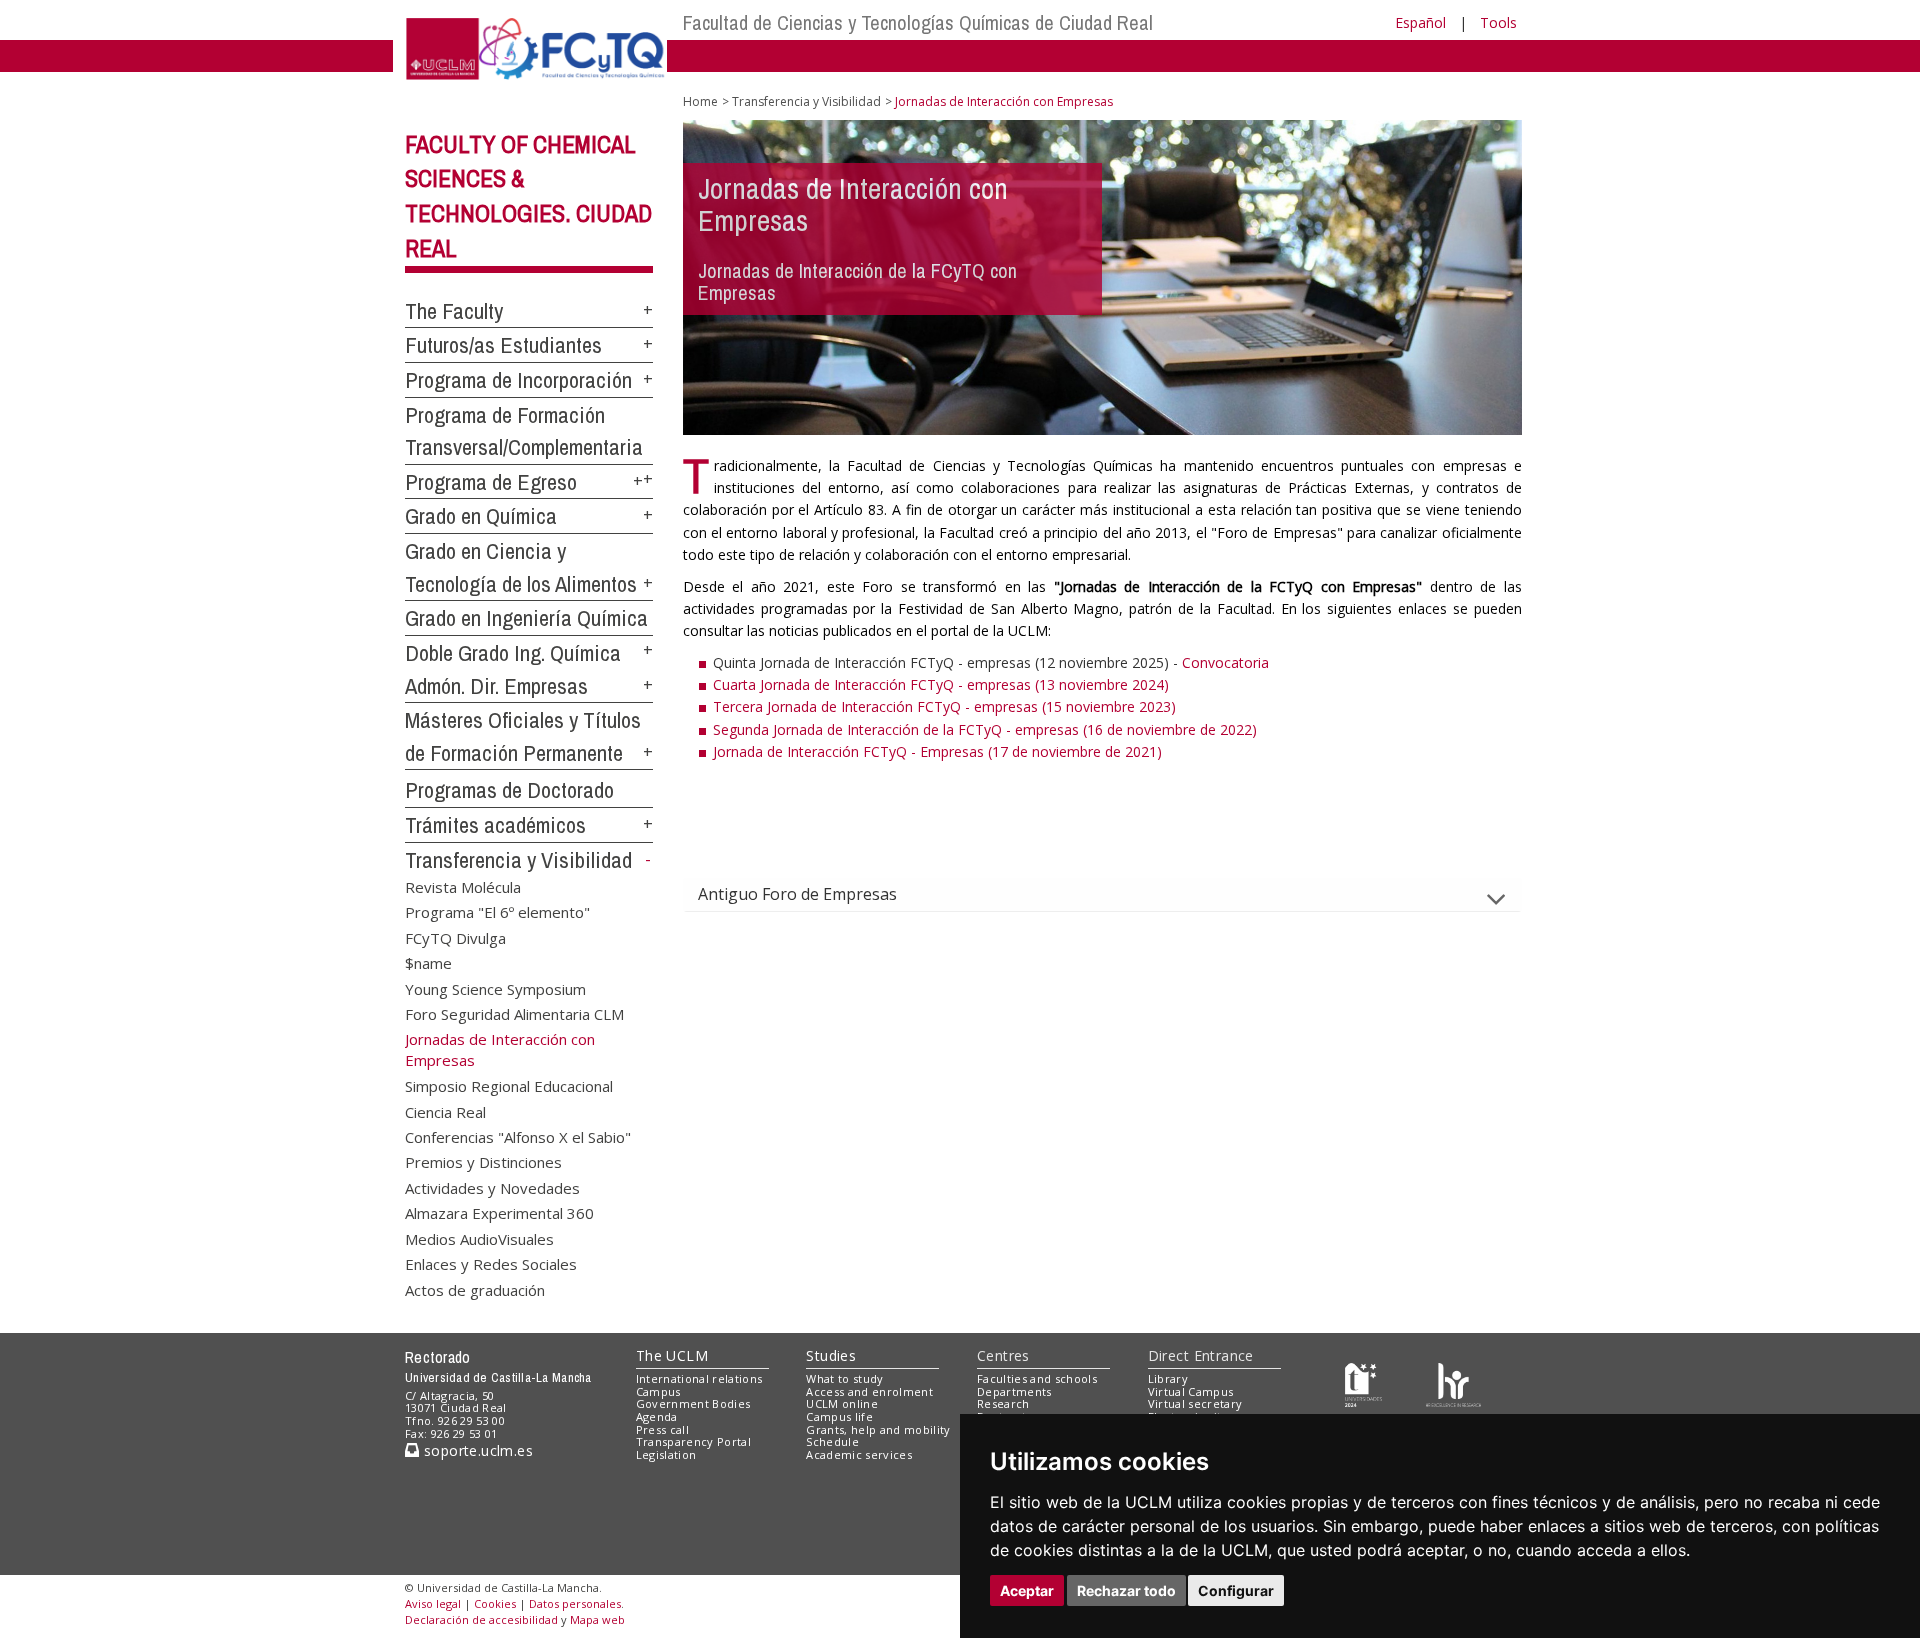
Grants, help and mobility (878, 1429)
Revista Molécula (463, 886)
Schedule (832, 1441)
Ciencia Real (445, 1111)
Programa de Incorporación (518, 380)
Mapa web (597, 1619)
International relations (699, 1378)
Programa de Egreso (491, 482)
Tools (1498, 22)
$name (428, 963)
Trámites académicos (495, 825)
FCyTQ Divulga (455, 937)
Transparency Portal (693, 1441)
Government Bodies (693, 1403)
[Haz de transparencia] (1363, 1382)
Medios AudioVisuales (479, 1238)
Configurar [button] (1236, 1590)
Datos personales (575, 1603)
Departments (1014, 1391)
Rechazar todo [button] (1126, 1590)
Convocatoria (1225, 662)
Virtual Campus (1191, 1391)
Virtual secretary (1195, 1403)
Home (700, 101)
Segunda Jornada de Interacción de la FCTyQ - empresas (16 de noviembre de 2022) (985, 729)
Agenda (657, 1416)
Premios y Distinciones (483, 1162)
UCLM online (842, 1403)
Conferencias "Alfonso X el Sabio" (518, 1137)
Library (1168, 1378)
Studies (831, 1355)
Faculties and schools (1037, 1378)
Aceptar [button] (1027, 1590)
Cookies (495, 1603)
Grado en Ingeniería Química (526, 618)
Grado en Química (481, 516)
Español (1420, 22)
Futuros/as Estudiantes (503, 345)
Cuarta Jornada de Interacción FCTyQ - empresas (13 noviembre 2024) (941, 684)
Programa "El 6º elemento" (497, 912)
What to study (844, 1378)
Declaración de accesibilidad (481, 1619)
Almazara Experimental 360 (499, 1213)
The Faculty (454, 311)
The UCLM (672, 1355)
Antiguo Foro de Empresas (797, 894)
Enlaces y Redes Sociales (491, 1264)
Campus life (839, 1416)
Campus (658, 1391)
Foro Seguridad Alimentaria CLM (514, 1013)
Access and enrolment (869, 1391)
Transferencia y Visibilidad (518, 860)
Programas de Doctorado (509, 790)
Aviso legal (433, 1603)
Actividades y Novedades (492, 1187)
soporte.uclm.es (476, 1450)
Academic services (859, 1454)
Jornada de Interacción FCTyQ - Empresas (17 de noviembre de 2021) (937, 751)
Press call (662, 1429)
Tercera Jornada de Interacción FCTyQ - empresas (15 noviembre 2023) (944, 706)
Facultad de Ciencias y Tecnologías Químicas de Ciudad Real (918, 22)
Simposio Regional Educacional (509, 1086)
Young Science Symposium (495, 988)
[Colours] (1453, 1382)
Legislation (666, 1454)
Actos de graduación (475, 1289)
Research (1003, 1403)
